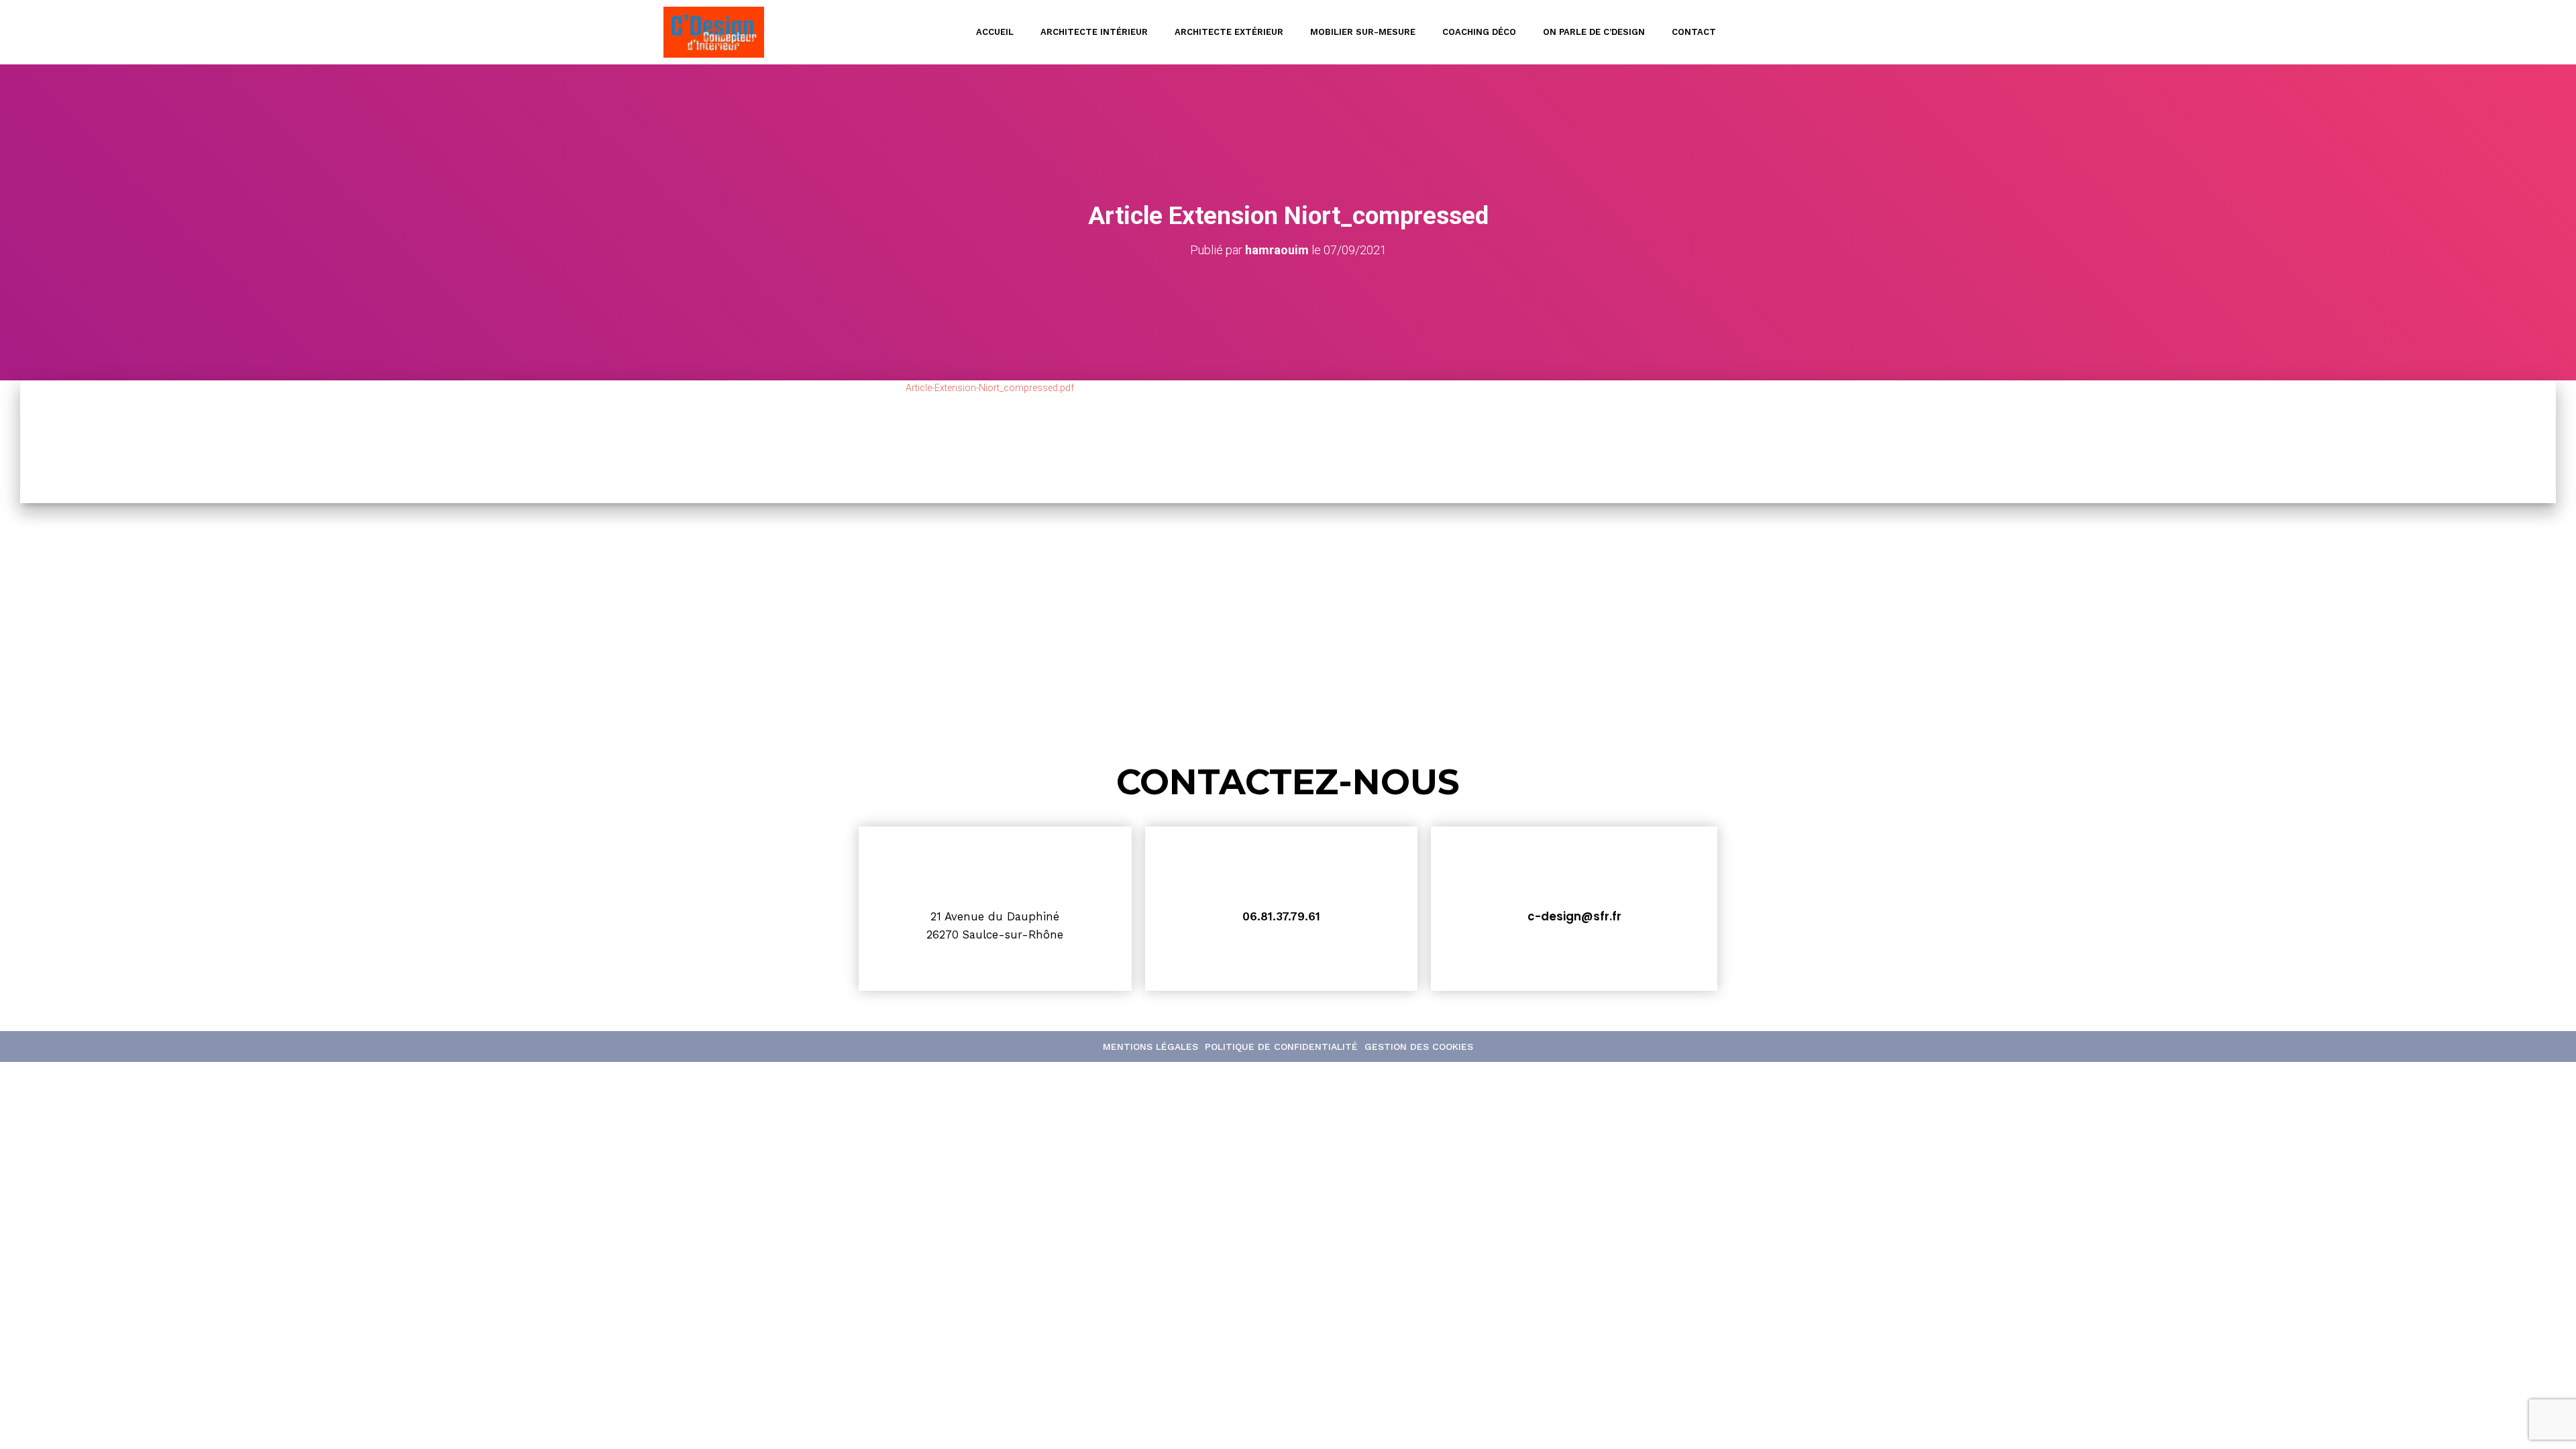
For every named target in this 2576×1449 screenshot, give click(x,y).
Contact (1694, 32)
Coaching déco (1479, 32)
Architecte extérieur (1229, 32)
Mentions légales (1150, 1046)
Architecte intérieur (1094, 32)
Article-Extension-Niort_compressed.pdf (990, 388)
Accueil (995, 32)
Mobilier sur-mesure (1363, 32)
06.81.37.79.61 (1281, 916)
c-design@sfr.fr (1574, 916)
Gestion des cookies (1419, 1046)
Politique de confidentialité (1281, 1046)
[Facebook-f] (1911, 32)
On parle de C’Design (1594, 32)
